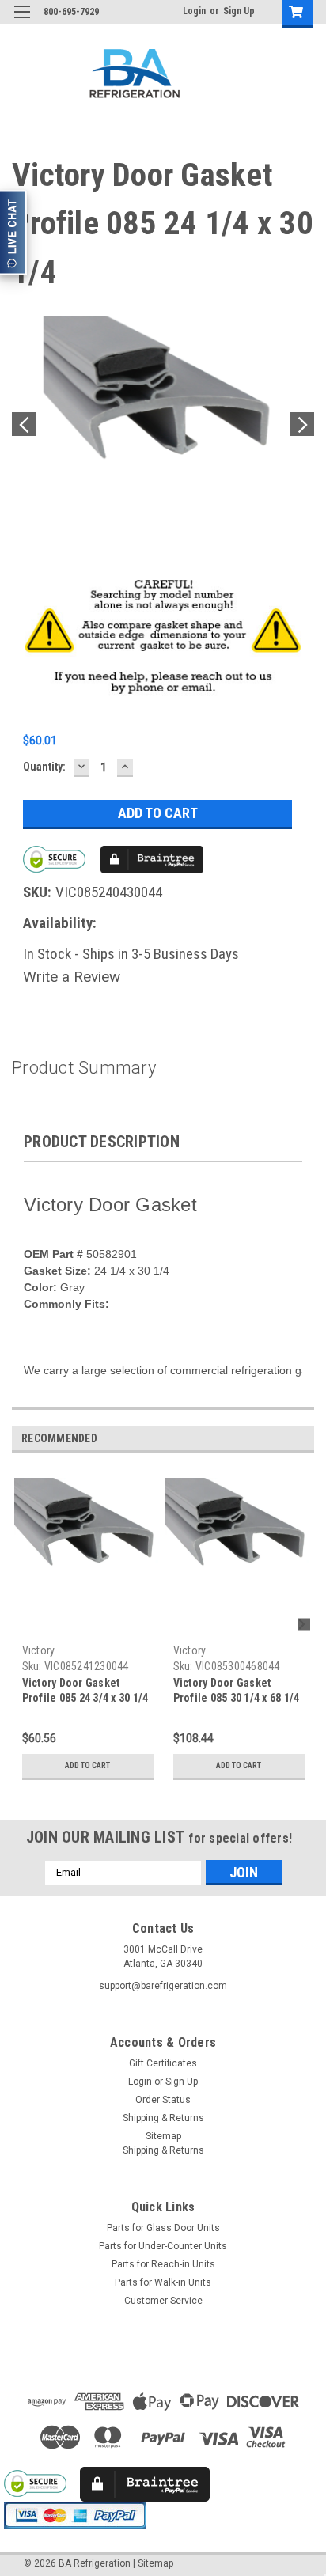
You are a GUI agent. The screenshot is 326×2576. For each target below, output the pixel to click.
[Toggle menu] (22, 22)
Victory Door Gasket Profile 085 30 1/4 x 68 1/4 (237, 1690)
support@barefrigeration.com (163, 1986)
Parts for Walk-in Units (163, 2282)
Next (302, 424)
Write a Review (72, 977)
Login (194, 11)
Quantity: (44, 767)
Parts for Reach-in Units (163, 2264)
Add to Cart (87, 1765)
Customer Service (163, 2301)
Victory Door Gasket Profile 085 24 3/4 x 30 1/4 (85, 1690)
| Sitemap (153, 2563)
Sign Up (239, 11)
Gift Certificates (163, 2063)
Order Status (163, 2100)
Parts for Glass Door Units (163, 2228)
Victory (39, 1650)
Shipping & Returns (163, 2118)
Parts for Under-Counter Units (163, 2246)
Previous (24, 424)
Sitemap (163, 2136)
